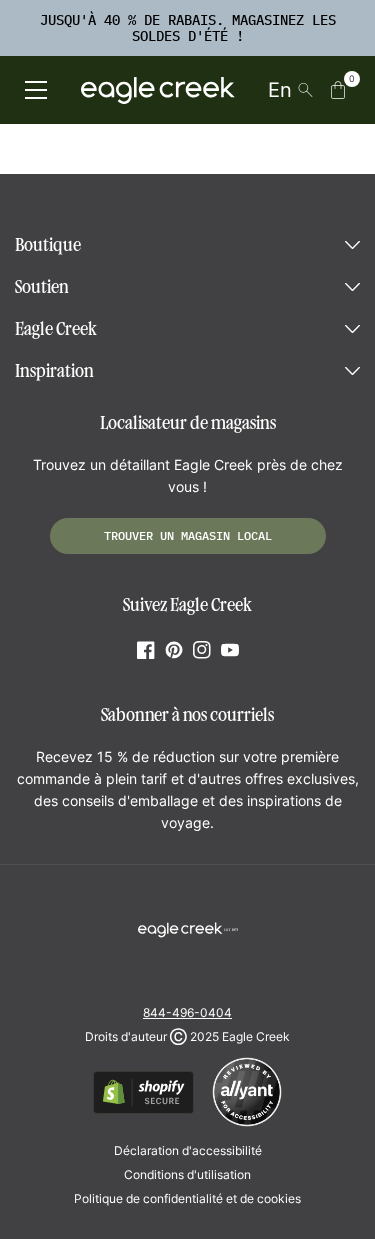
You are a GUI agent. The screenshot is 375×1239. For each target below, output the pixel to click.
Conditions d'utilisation (187, 1174)
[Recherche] (305, 90)
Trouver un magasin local (188, 535)
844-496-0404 (187, 1012)
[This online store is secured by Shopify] (143, 1110)
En (280, 90)
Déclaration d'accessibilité (188, 1150)
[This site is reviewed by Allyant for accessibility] (247, 1123)
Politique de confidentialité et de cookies (187, 1198)
